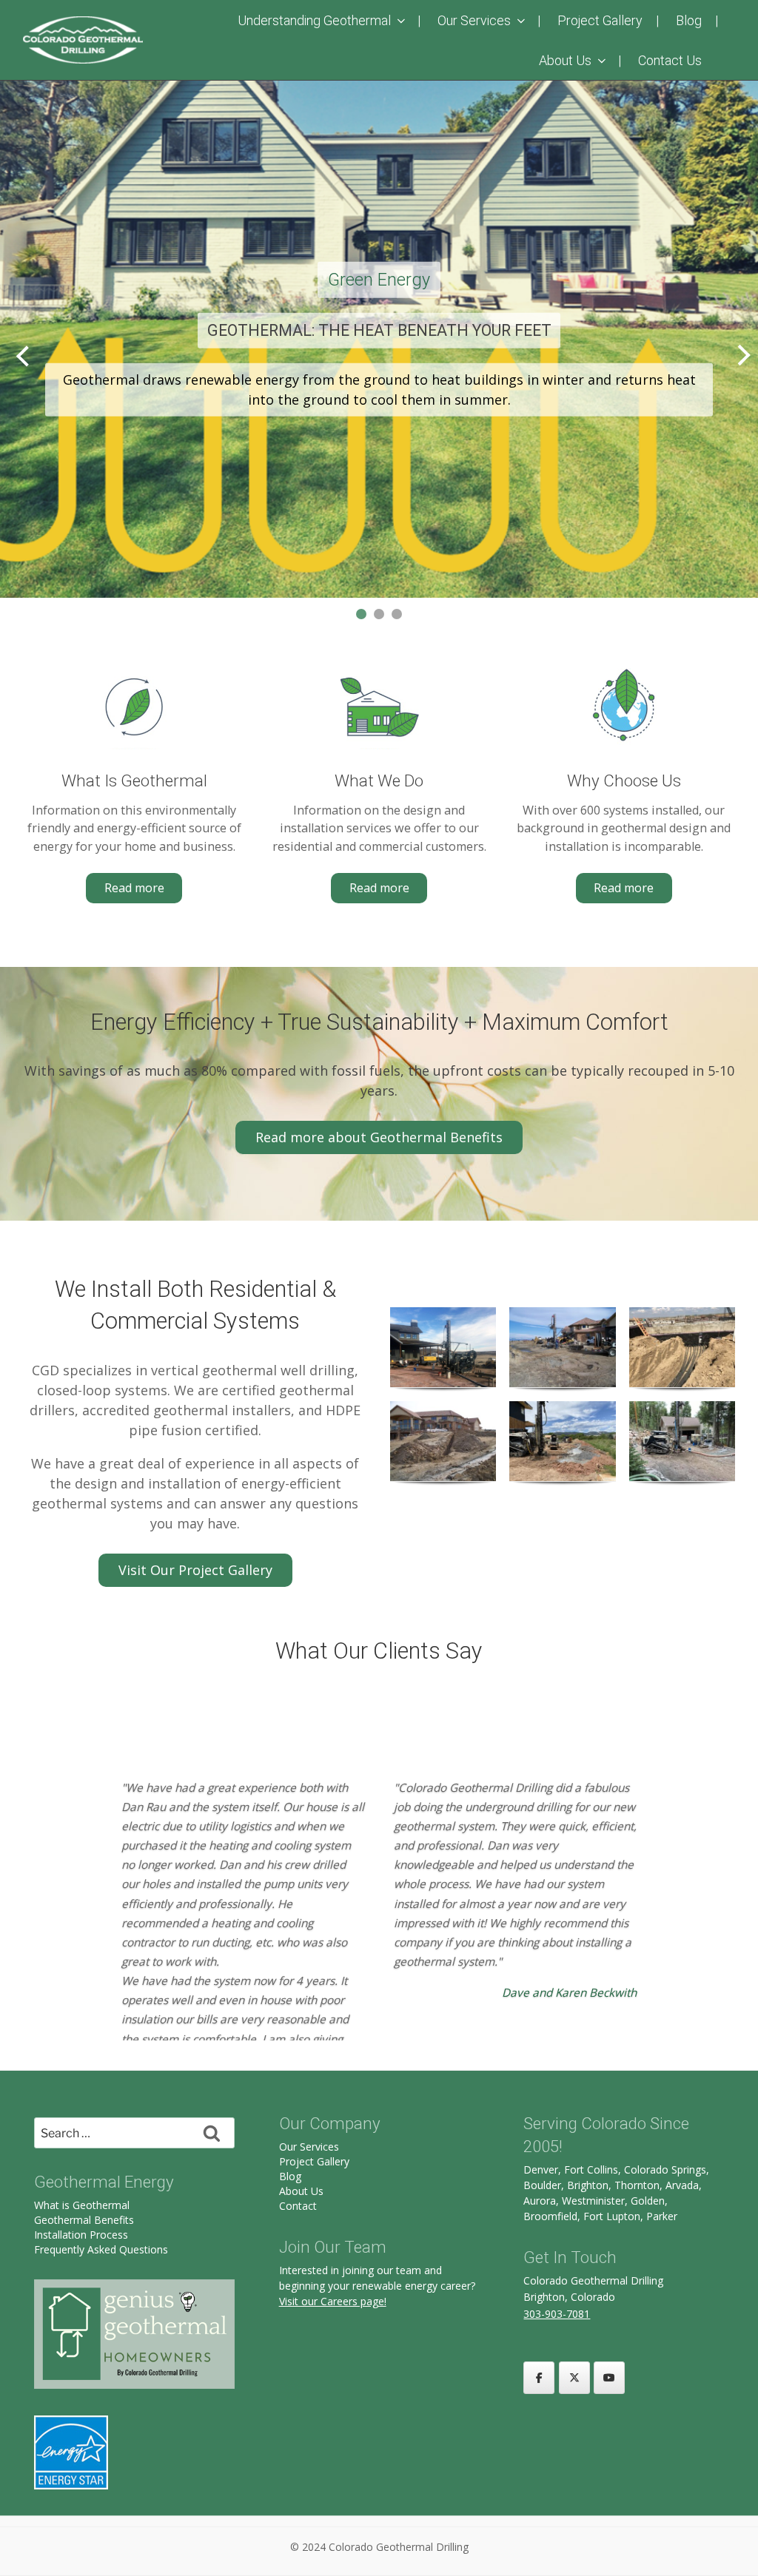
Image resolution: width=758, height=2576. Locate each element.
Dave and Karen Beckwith (569, 1993)
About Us (565, 60)
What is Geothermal (82, 2205)
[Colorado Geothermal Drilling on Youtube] (609, 2378)
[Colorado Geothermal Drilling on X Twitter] (574, 2378)
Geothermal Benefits (84, 2220)
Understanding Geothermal (314, 20)
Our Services (474, 20)
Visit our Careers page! (333, 2301)
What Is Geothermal (134, 780)
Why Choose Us (624, 780)
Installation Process (81, 2235)
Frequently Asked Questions (101, 2249)
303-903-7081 (557, 2314)
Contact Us (670, 60)
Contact (298, 2206)
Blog (689, 20)
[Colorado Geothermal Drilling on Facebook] (539, 2378)
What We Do (379, 780)
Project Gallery (600, 20)
